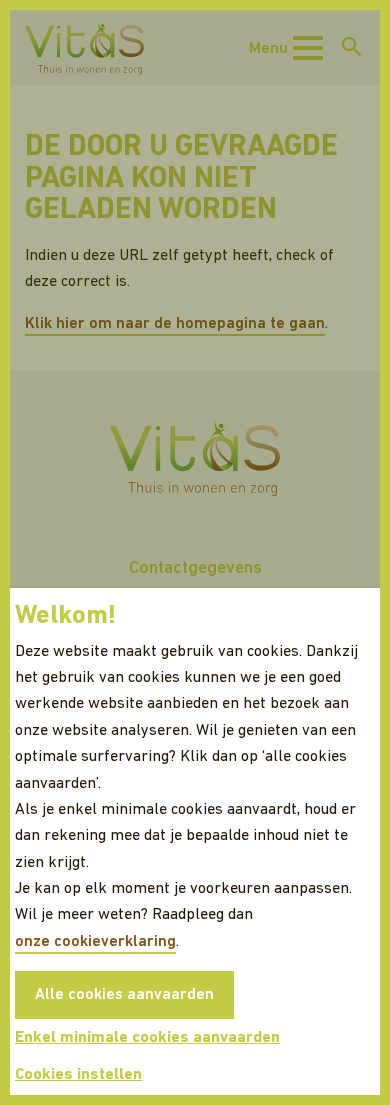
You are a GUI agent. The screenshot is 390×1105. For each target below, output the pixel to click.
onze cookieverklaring (95, 942)
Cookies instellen (78, 1075)
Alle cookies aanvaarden (124, 995)
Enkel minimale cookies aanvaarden (147, 1038)
